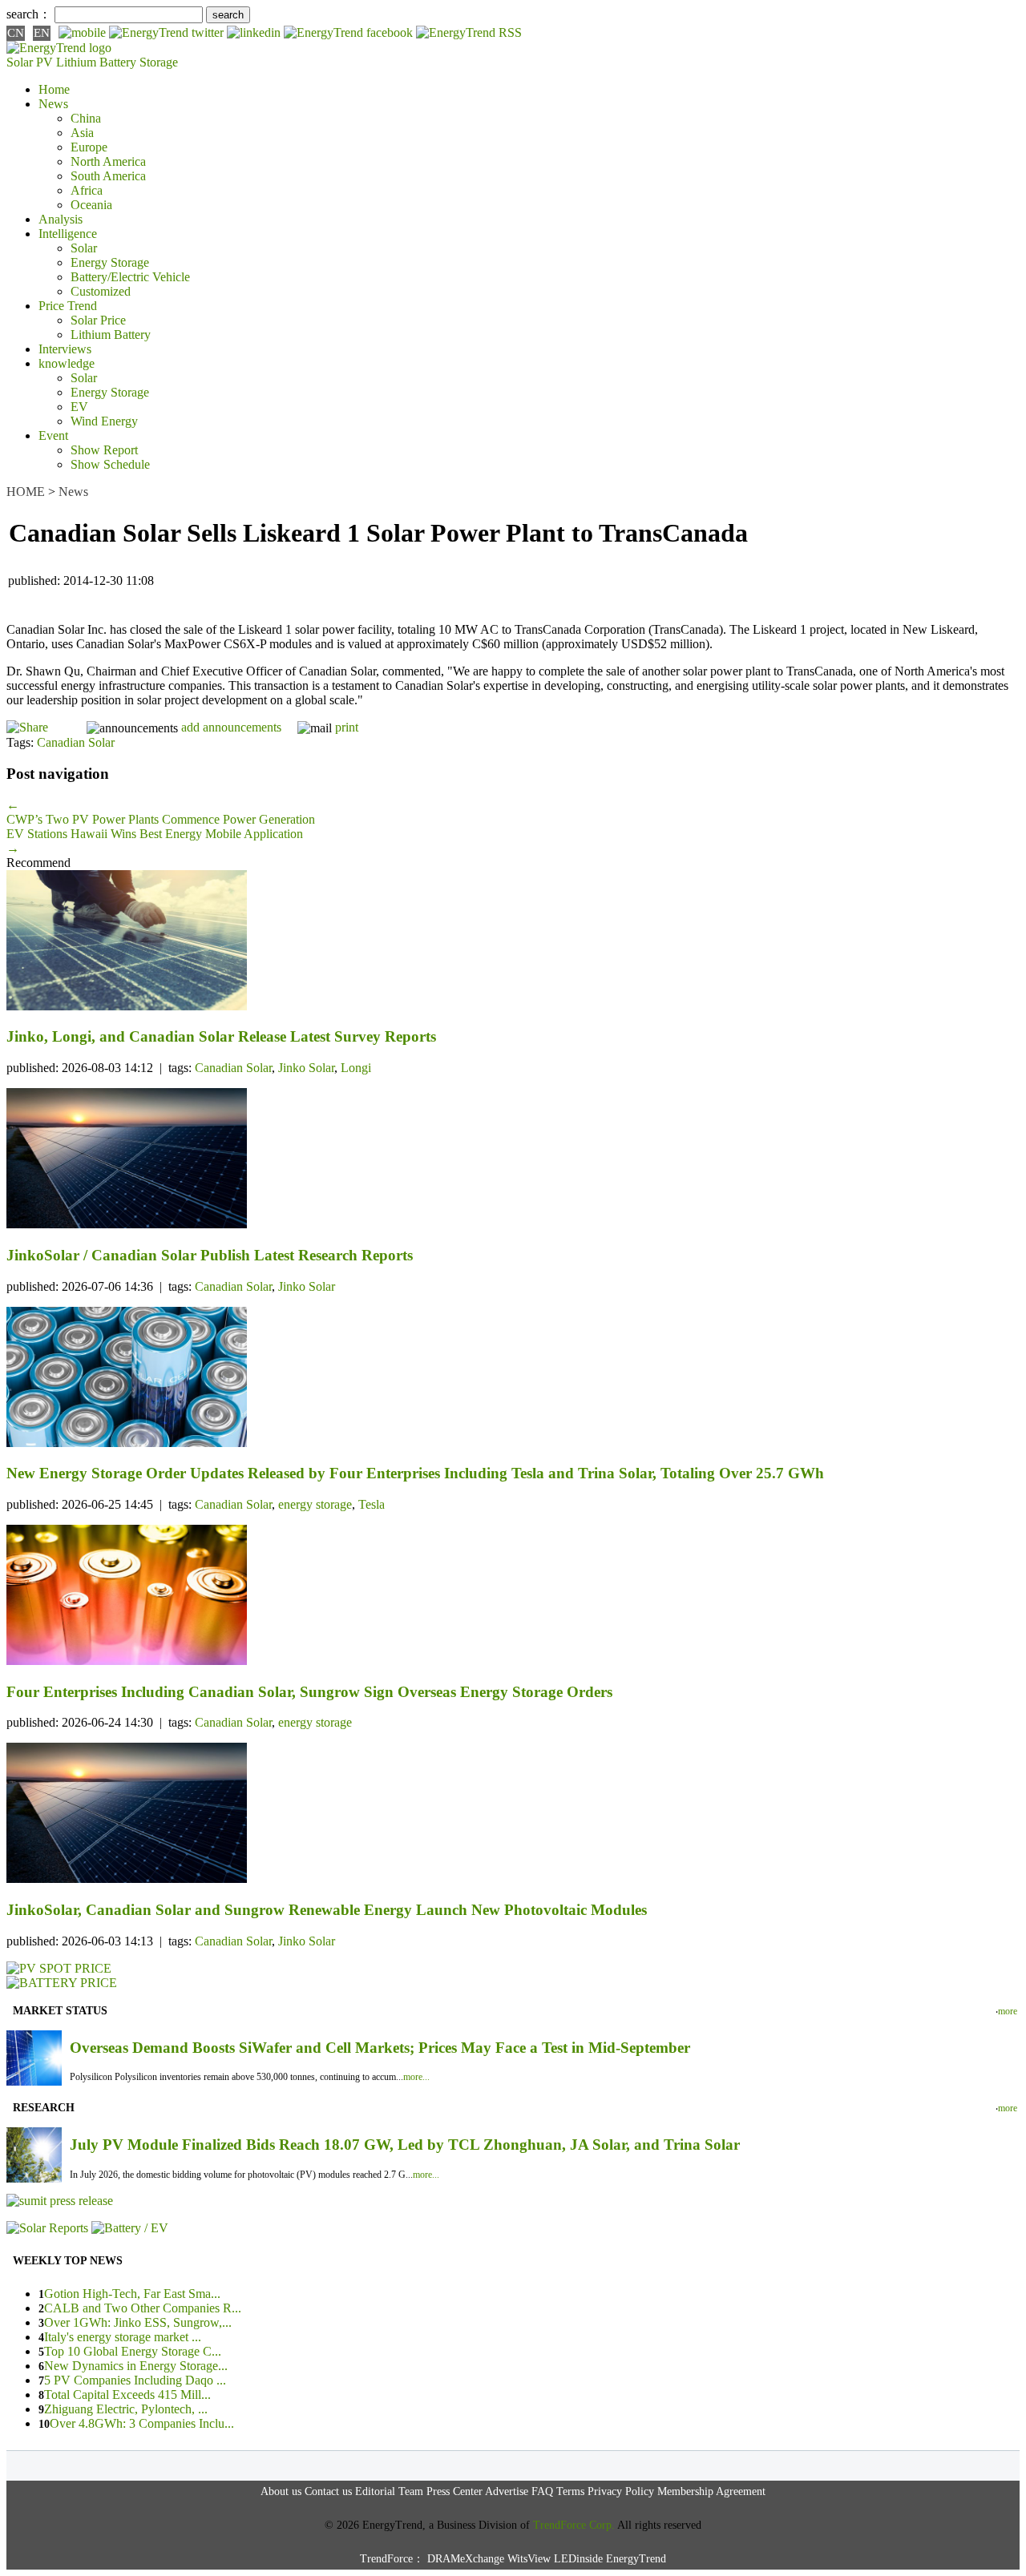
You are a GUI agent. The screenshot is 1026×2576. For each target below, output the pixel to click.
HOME (26, 492)
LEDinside (578, 2559)
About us (281, 2491)
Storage (159, 62)
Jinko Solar (306, 1068)
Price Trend (68, 306)
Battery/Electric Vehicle (130, 277)
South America (108, 176)
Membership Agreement (711, 2491)
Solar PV (30, 62)
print (347, 727)
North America (108, 161)
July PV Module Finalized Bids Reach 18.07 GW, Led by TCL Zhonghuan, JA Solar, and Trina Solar (405, 2145)
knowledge (67, 363)
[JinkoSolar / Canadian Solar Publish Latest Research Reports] (513, 1160)
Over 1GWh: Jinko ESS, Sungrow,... (138, 2322)
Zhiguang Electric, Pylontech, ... (126, 2409)
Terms (570, 2491)
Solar (84, 248)
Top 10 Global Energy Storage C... (133, 2351)
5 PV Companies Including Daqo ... (135, 2380)
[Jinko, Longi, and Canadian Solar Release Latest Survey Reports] (513, 942)
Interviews (65, 349)
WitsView (529, 2559)
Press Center (454, 2491)
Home (54, 89)
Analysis (61, 219)
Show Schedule (110, 464)
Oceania (91, 205)
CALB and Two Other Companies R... (143, 2308)
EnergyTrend (636, 2559)
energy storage (315, 1504)
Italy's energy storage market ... (123, 2337)
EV (79, 407)
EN (42, 33)
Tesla (372, 1504)
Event (53, 435)
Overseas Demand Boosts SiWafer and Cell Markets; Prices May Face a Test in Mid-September (380, 2048)
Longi (356, 1068)
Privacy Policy (621, 2491)
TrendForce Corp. (574, 2525)
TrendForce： (392, 2559)
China (86, 118)
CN (16, 33)
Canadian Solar (76, 742)
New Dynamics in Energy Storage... (136, 2366)
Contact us (328, 2491)
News (53, 104)
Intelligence (68, 234)
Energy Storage (110, 262)
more (1008, 2011)
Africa (87, 190)
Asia (82, 133)
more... (416, 2077)
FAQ (542, 2491)
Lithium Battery (96, 62)
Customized (101, 291)
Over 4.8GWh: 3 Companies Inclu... (142, 2423)
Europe (89, 147)
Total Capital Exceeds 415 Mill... (127, 2395)
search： (29, 14)
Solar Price (98, 320)
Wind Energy (104, 421)
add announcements (231, 727)
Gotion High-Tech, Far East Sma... (132, 2294)
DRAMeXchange (466, 2559)
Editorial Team (389, 2491)
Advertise (507, 2491)
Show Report (104, 450)
